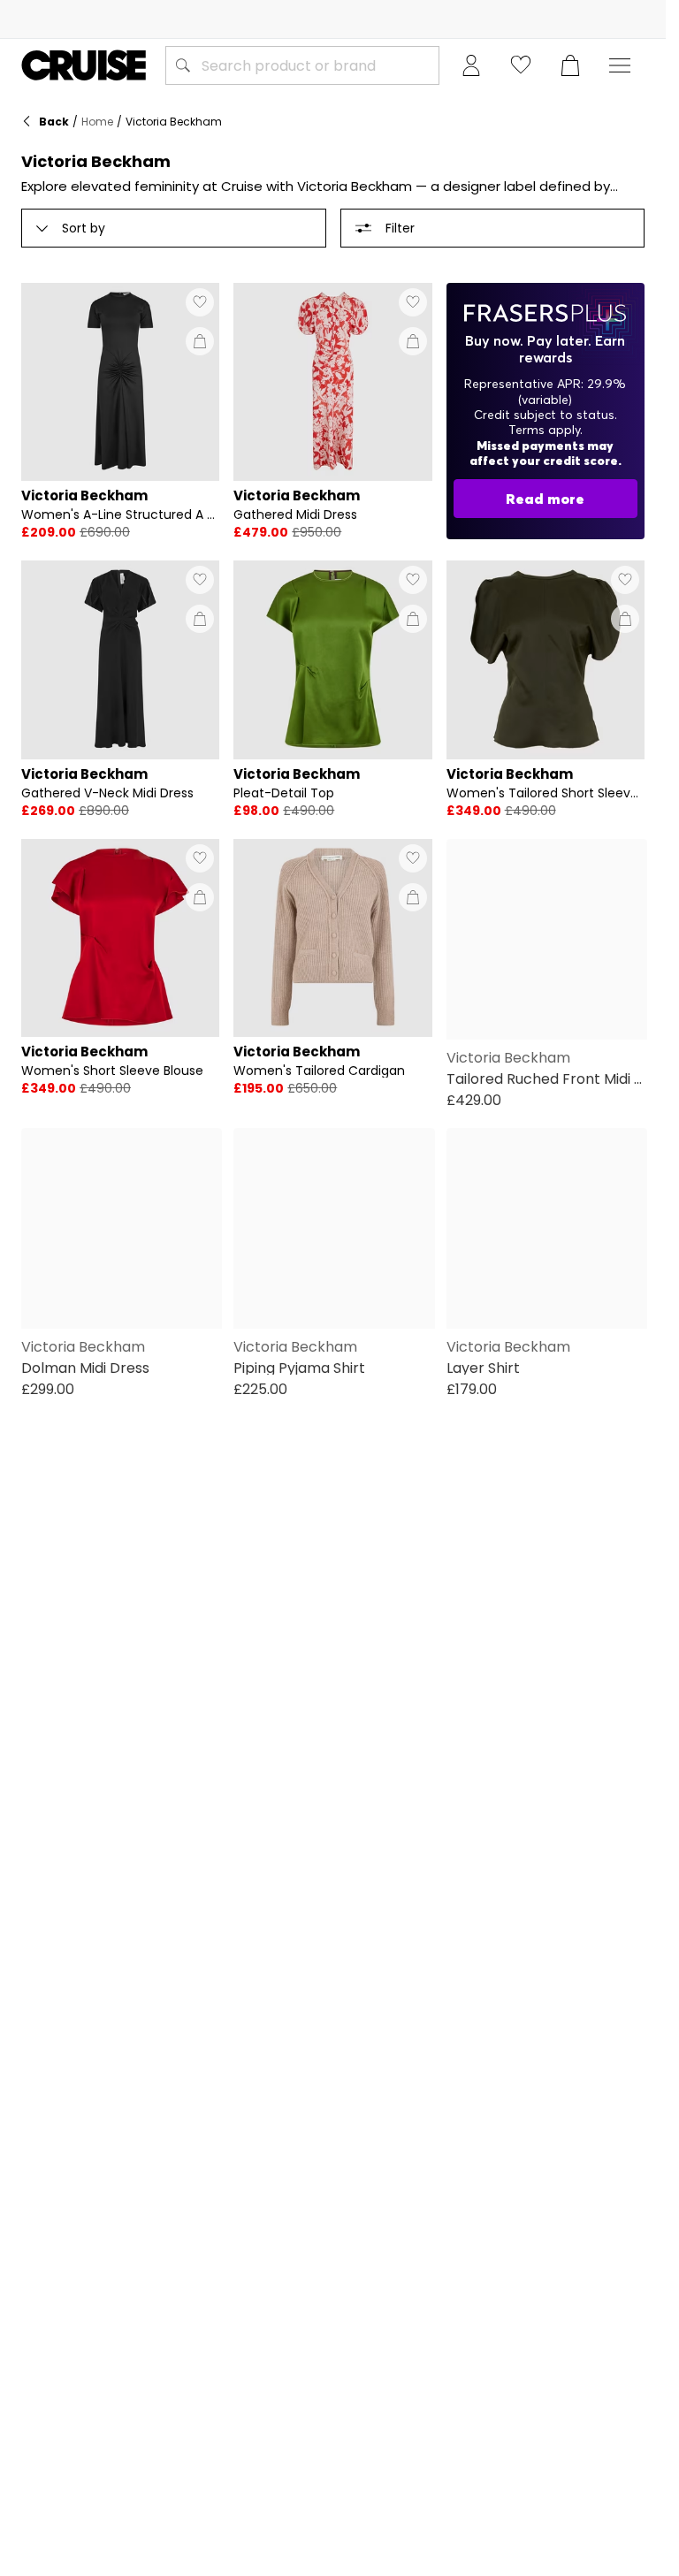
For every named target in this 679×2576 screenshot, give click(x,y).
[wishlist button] (521, 65)
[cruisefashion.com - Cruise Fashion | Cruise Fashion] (84, 65)
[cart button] (570, 65)
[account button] (471, 65)
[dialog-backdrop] (545, 411)
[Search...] (183, 65)
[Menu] (620, 65)
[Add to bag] (200, 341)
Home (97, 122)
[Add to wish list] (200, 302)
